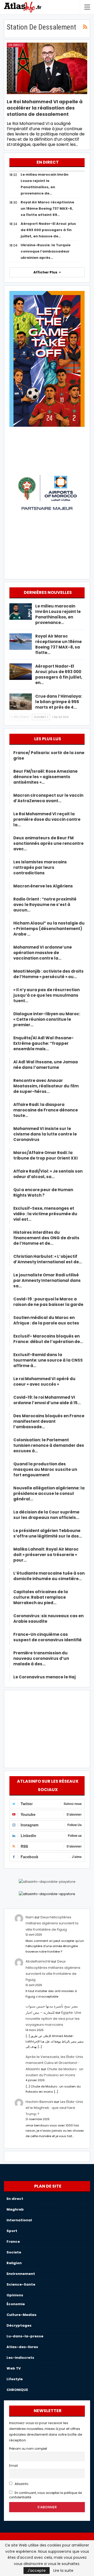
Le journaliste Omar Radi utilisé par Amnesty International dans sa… (47, 1280)
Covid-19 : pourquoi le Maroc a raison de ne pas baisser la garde (48, 1302)
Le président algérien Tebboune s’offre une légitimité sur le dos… (48, 1533)
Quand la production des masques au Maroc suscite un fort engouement (45, 1469)
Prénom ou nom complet (28, 2449)
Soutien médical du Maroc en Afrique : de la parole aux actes (46, 1320)
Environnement (21, 2274)
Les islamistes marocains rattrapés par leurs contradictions (40, 867)
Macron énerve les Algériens (43, 886)
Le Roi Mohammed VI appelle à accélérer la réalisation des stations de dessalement (45, 108)
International (19, 2220)
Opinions (15, 2295)
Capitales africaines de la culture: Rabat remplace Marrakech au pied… (41, 1597)
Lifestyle (15, 2379)
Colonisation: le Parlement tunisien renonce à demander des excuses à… (49, 1445)
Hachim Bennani (39, 2102)
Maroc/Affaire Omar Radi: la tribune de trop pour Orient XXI (46, 1155)
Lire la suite (63, 2571)
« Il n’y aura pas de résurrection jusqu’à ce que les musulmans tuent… (46, 995)
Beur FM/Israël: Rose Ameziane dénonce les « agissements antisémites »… (45, 777)
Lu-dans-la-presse (25, 2336)
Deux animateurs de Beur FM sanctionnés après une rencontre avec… (48, 843)
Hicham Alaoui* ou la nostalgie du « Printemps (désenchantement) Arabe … (49, 929)
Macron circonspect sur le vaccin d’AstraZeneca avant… (48, 798)
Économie (16, 2304)
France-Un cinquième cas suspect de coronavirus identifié (48, 1637)
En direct (16, 45)
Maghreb (15, 2209)
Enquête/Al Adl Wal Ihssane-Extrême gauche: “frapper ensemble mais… (43, 1043)
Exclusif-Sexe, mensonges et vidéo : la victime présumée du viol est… (45, 1214)
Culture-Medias (22, 2315)
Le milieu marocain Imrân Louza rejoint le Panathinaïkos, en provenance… (58, 614)
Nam (30, 1917)
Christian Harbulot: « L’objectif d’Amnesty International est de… (48, 1259)
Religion (14, 2263)
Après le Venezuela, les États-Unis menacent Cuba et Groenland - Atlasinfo (54, 2063)
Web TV (14, 2368)
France (13, 2242)
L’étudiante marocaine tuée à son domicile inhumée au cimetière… (49, 1576)
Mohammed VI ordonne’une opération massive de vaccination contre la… (43, 953)
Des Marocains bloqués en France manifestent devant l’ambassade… (49, 1421)
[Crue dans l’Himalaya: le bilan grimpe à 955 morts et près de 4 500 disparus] (21, 702)
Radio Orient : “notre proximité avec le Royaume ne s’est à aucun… (45, 905)
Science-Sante (21, 2284)
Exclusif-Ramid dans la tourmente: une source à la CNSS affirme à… (48, 1360)
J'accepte (37, 2571)
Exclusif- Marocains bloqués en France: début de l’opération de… (48, 1339)
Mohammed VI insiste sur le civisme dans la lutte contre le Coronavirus (45, 1134)
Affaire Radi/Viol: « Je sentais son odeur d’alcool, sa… (48, 1174)
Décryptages (19, 2325)
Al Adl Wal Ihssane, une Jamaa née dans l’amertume (46, 1065)
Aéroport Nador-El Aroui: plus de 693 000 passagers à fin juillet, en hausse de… (48, 230)
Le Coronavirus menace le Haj (45, 1677)
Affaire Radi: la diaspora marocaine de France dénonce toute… (46, 1110)
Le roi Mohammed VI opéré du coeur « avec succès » (44, 1381)
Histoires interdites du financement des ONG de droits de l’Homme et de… (46, 1238)
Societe (14, 2252)
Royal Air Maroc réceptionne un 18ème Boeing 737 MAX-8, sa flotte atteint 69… (47, 208)
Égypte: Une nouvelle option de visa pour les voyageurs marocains (53, 2019)
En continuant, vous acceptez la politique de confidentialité (45, 2495)
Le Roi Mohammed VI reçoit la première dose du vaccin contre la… (47, 819)
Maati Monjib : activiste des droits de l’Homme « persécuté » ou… (48, 974)
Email (13, 2466)
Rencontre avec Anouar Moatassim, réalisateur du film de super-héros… (46, 1086)
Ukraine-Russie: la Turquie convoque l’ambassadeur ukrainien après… (46, 251)
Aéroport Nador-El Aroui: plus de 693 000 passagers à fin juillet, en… (59, 674)
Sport (12, 2231)
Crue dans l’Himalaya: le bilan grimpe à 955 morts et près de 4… (59, 702)
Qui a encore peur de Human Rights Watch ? (43, 1192)
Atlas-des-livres (22, 2347)
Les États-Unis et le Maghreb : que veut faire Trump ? (54, 2108)
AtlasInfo (21, 2484)
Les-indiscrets (20, 2358)
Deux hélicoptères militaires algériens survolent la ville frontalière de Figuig (52, 1923)
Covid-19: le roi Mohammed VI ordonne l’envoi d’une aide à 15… (47, 1400)
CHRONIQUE (17, 2390)
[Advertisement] (47, 1728)
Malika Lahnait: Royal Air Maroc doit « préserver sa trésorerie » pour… (46, 1555)
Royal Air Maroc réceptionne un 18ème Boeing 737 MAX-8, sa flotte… (58, 644)
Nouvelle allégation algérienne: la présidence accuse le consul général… (49, 1493)
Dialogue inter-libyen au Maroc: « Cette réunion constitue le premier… (47, 1019)
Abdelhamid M (38, 1961)
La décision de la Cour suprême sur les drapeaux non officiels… (46, 1515)
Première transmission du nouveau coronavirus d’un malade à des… (41, 1658)
